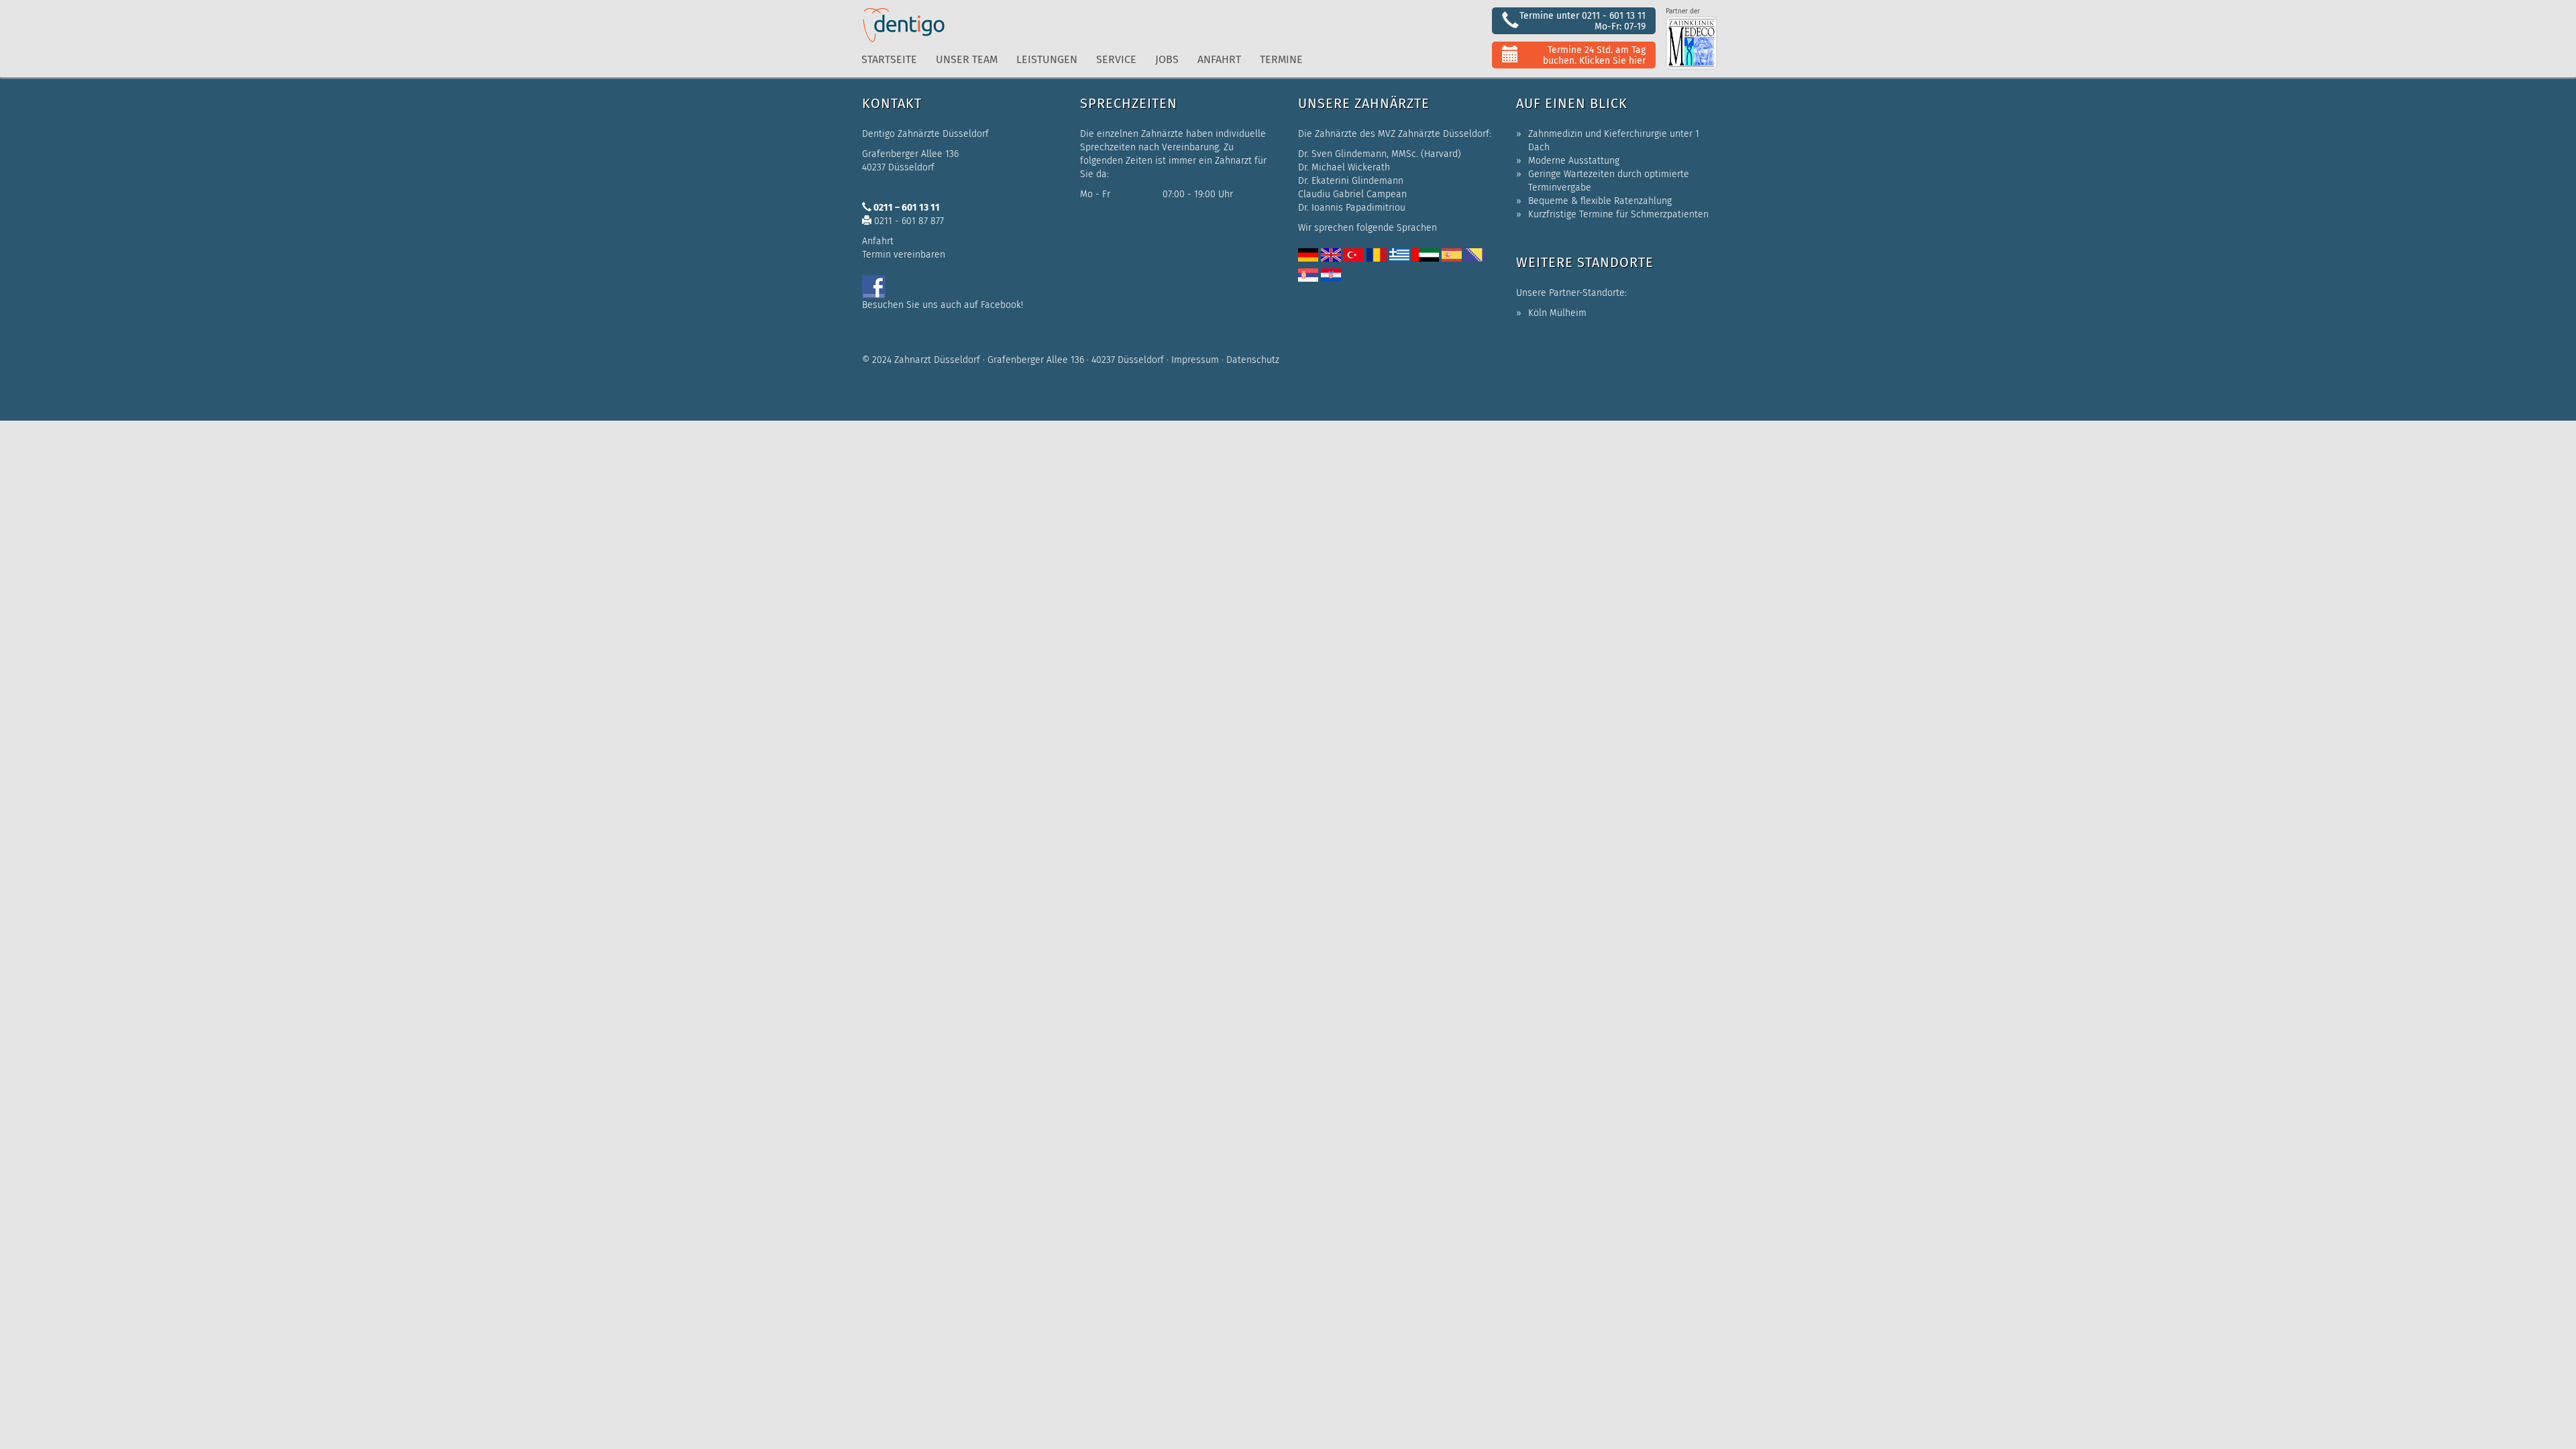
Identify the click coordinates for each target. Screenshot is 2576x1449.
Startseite (889, 59)
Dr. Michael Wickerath (1344, 167)
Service (1116, 59)
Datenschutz (1253, 360)
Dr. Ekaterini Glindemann (1351, 181)
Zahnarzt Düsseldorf (937, 360)
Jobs (1167, 59)
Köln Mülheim (1557, 313)
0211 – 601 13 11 (906, 208)
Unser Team (967, 59)
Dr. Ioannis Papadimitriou (1352, 208)
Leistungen (1047, 59)
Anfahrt (1219, 59)
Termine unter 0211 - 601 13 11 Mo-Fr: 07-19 (1582, 21)
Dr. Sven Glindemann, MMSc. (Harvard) (1380, 154)
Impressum (1195, 360)
